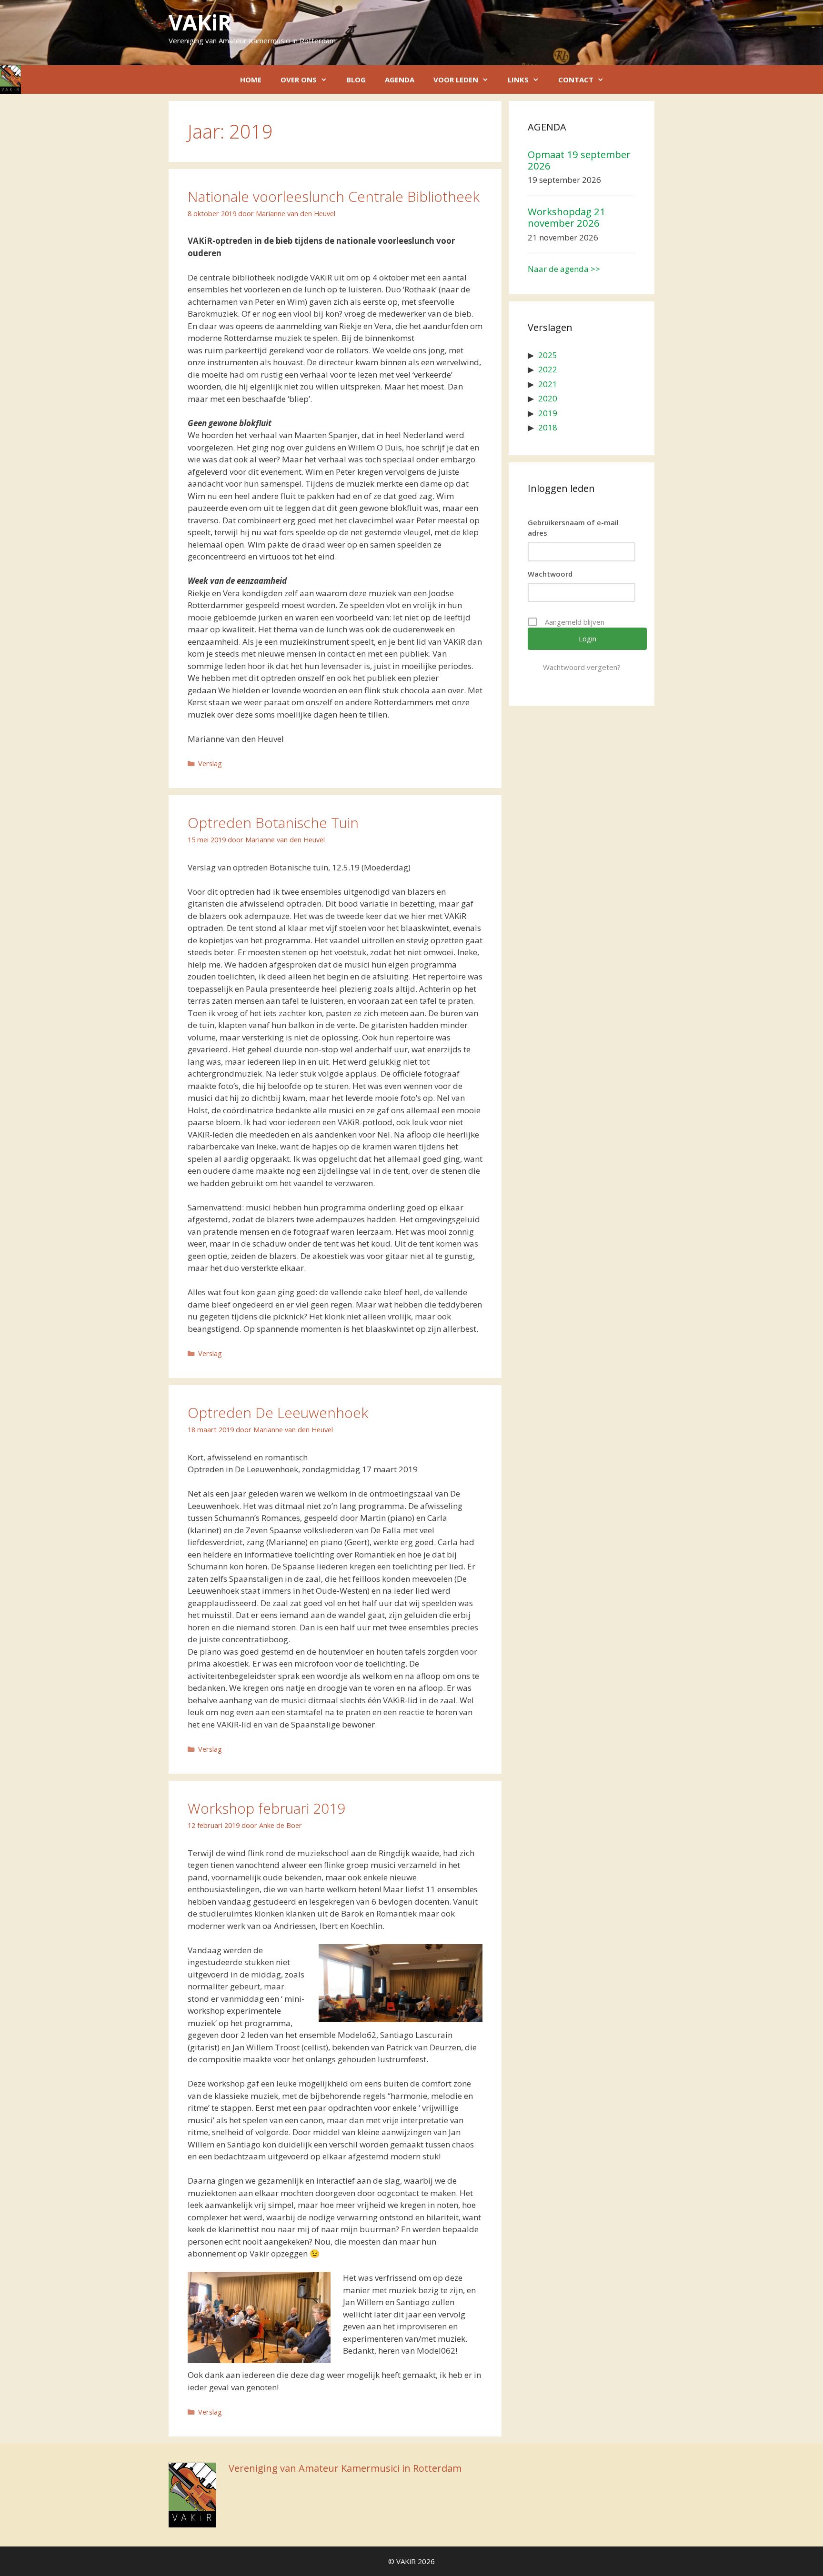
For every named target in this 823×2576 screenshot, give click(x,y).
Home (251, 80)
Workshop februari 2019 (266, 1808)
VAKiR (200, 22)
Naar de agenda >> (564, 269)
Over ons (299, 80)
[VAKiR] (10, 80)
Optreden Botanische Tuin (273, 823)
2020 (548, 398)
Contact (576, 80)
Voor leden (456, 80)
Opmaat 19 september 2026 (579, 160)
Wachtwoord (550, 574)
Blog (356, 80)
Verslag (210, 764)
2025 (548, 355)
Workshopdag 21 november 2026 (567, 217)
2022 (548, 369)
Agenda (400, 80)
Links (518, 80)
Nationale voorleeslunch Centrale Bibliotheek (334, 196)
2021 (548, 384)
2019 (548, 413)
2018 (548, 427)
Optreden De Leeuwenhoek (278, 1413)
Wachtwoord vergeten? (582, 667)
